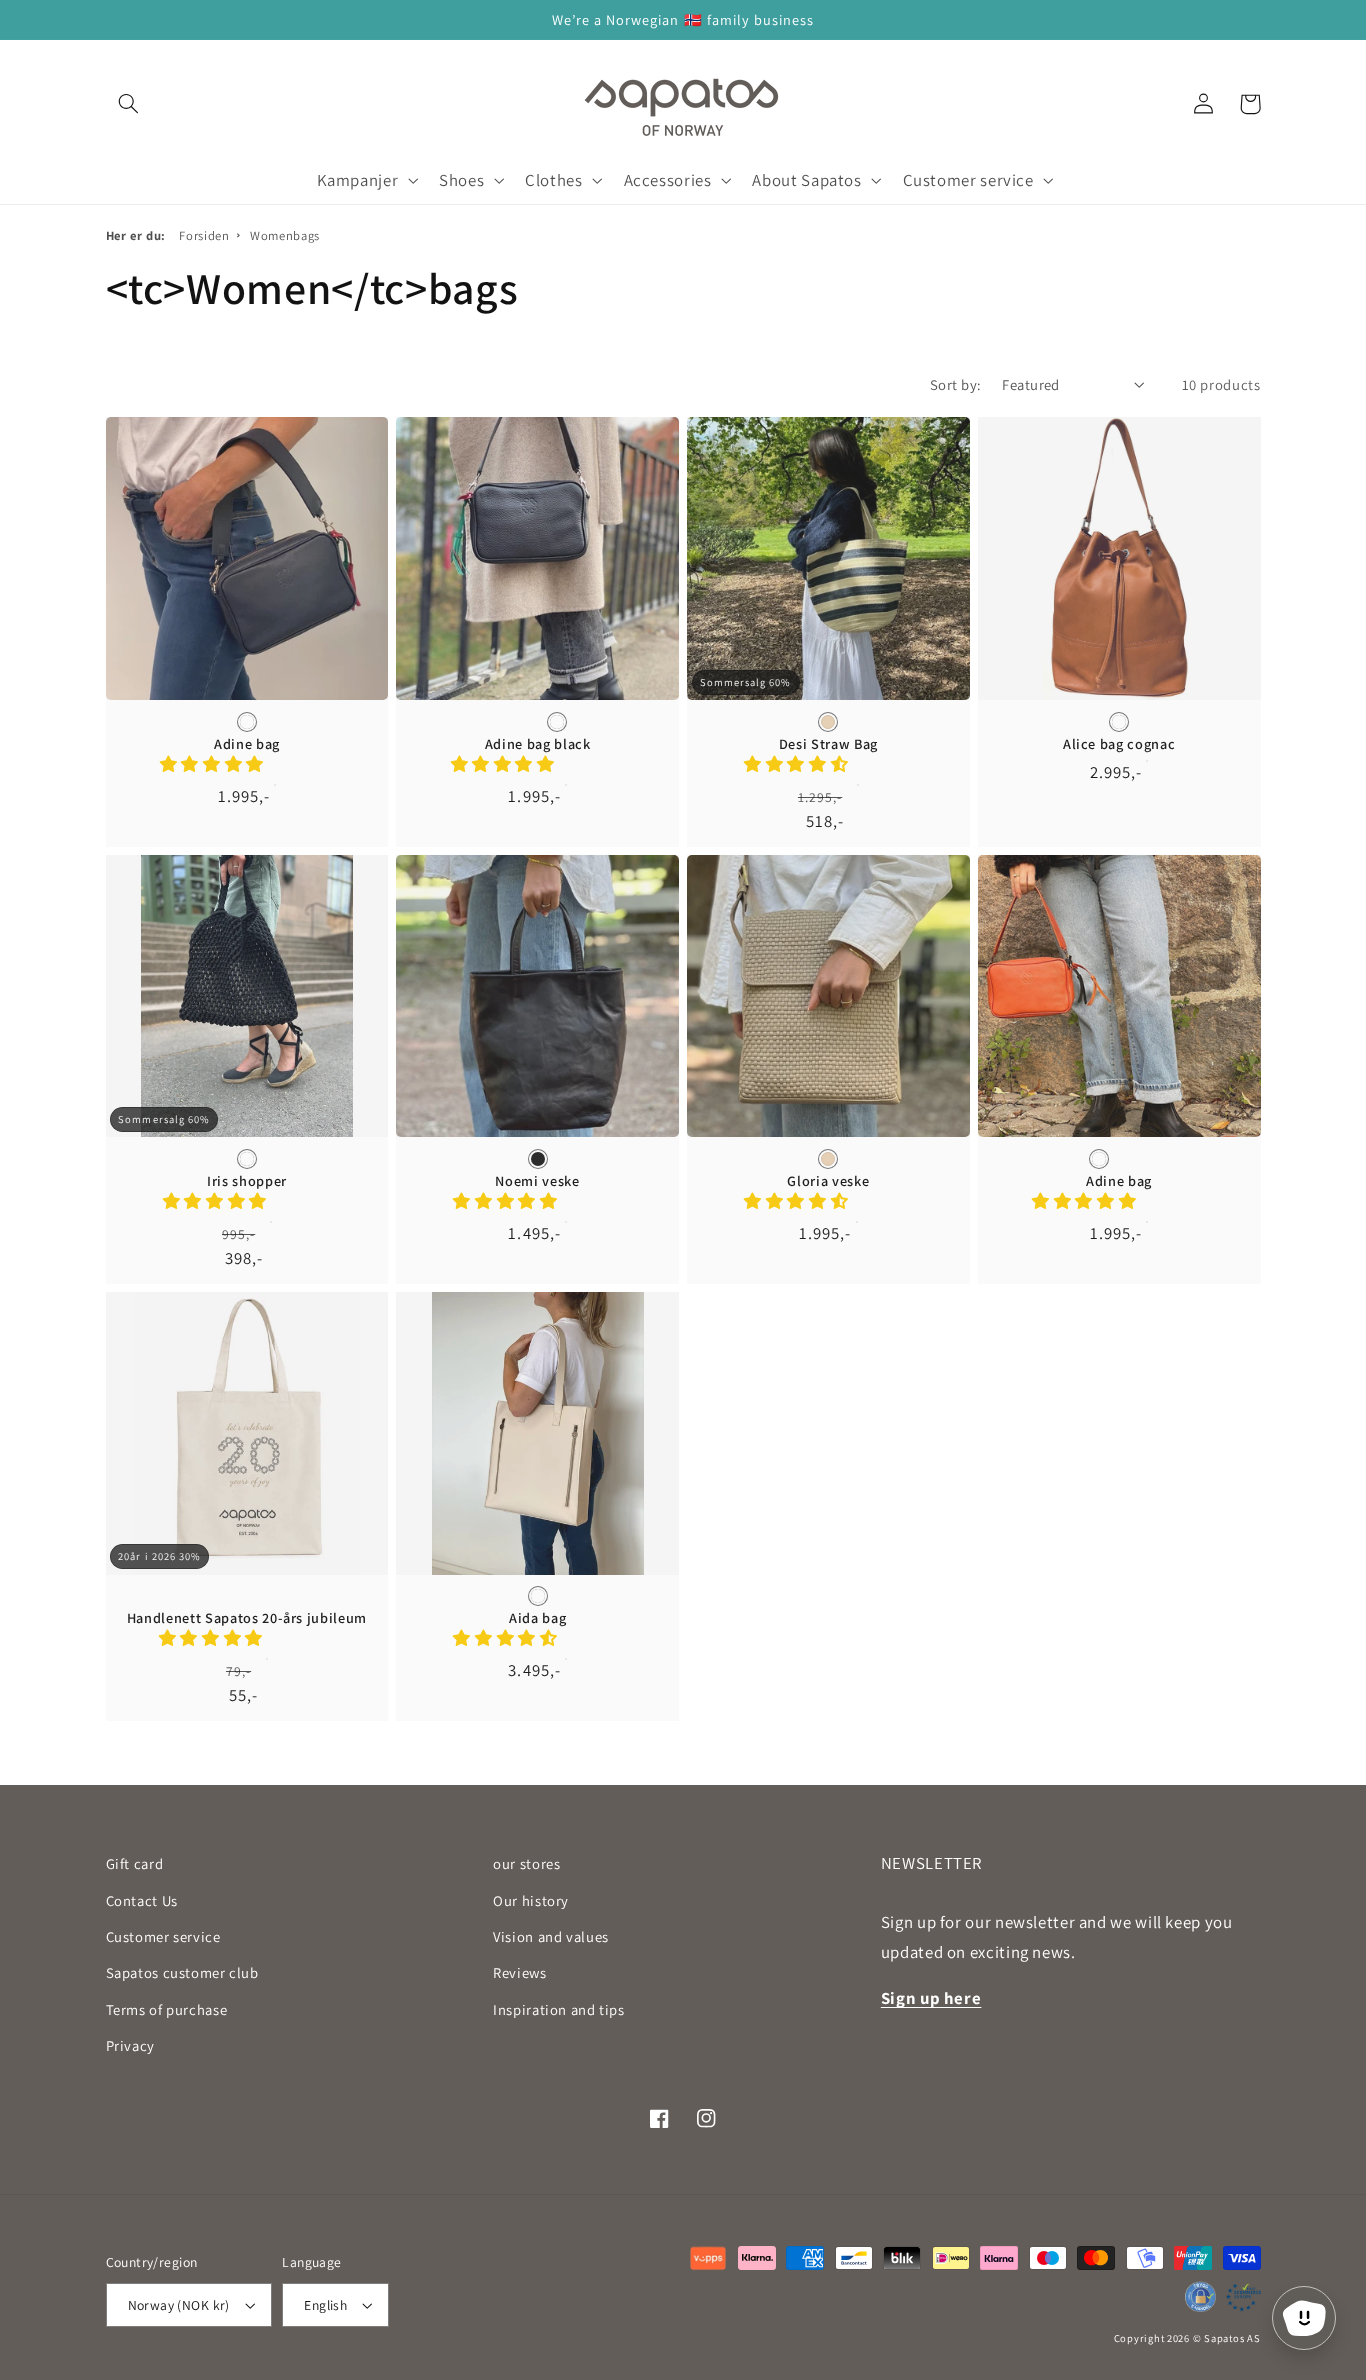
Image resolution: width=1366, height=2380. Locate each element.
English (325, 2305)
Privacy (130, 2045)
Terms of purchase (167, 2009)
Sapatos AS (1232, 2338)
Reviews (519, 1972)
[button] (129, 104)
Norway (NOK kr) (179, 2305)
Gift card (135, 1863)
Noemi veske (537, 1181)
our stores (526, 1863)
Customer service (163, 1936)
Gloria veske (828, 1181)
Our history (531, 1900)
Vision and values (551, 1936)
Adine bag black (538, 744)
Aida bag (537, 1618)
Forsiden (204, 235)
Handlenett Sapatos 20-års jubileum (247, 1618)
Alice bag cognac (1119, 744)
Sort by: (955, 384)
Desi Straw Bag (828, 744)
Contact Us (142, 1900)
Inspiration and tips (559, 2009)
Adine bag (247, 744)
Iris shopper (247, 1181)
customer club (182, 1972)
